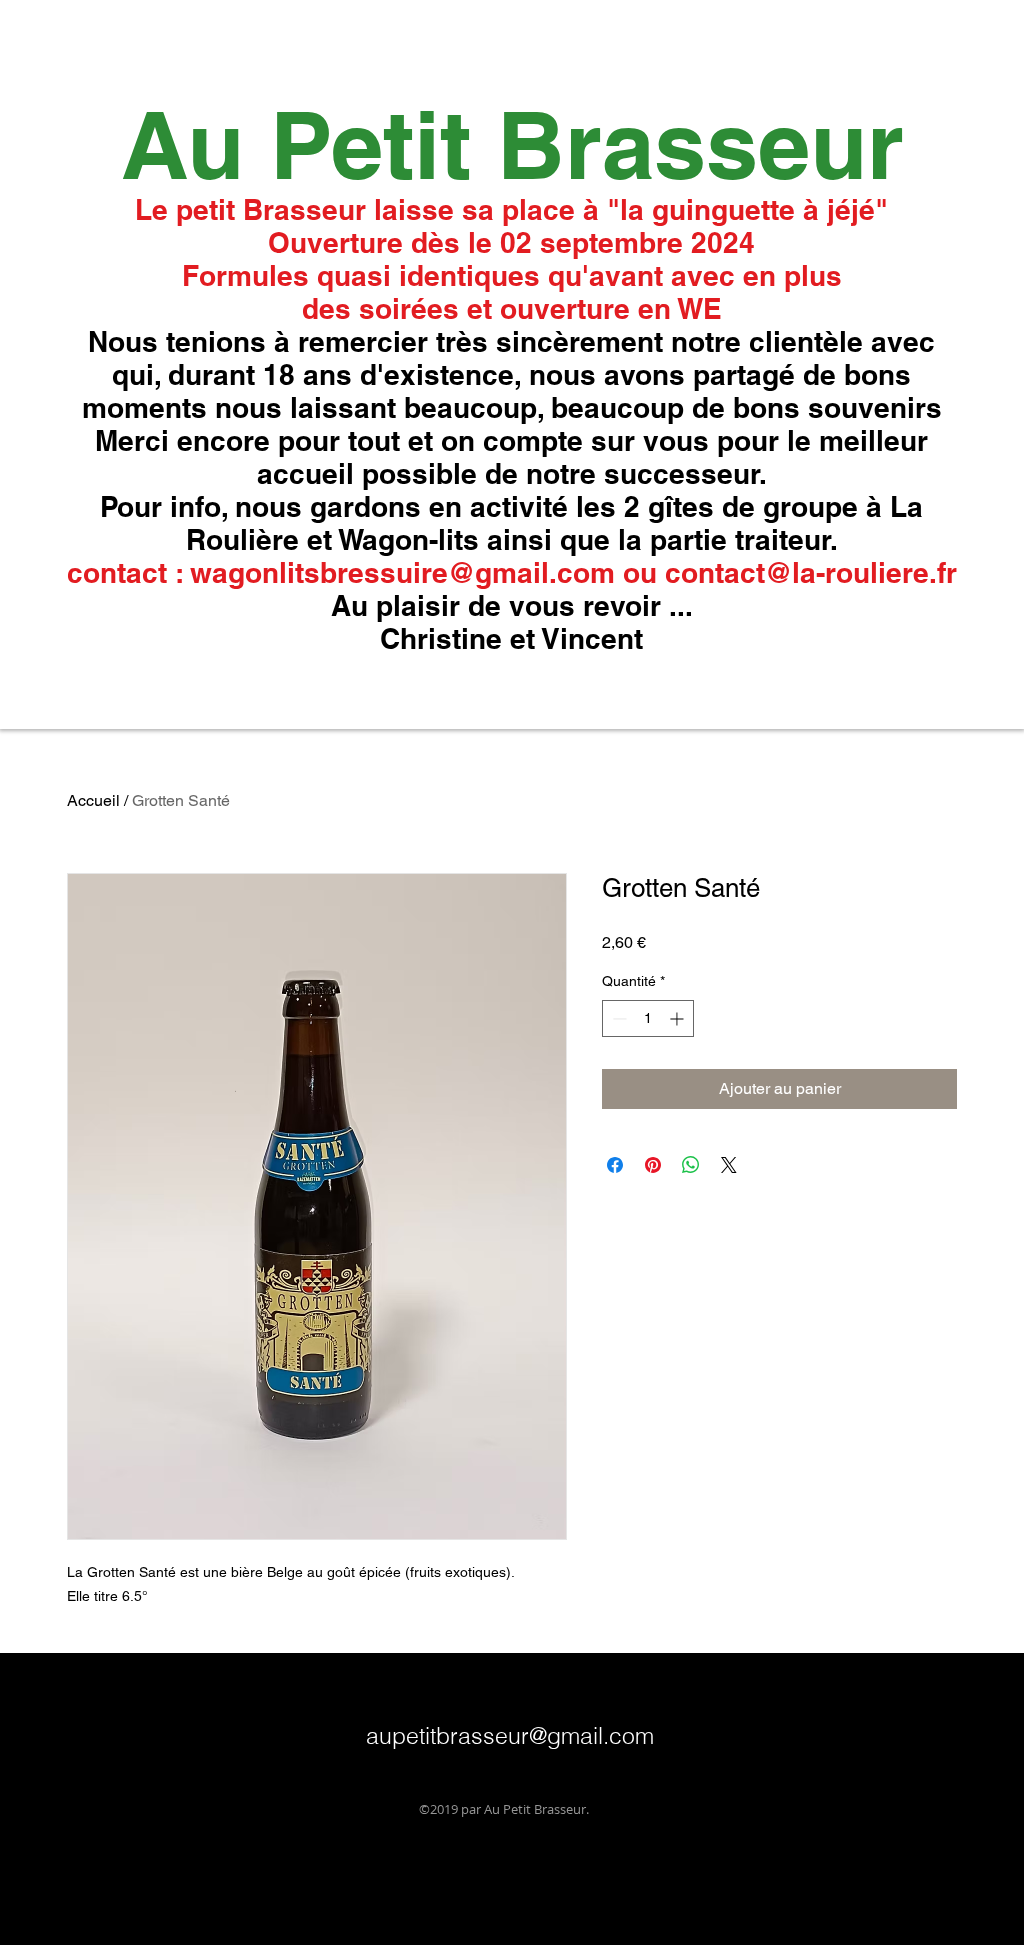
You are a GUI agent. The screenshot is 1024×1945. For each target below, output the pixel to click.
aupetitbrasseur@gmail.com (510, 1735)
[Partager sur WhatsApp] (691, 1165)
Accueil (93, 800)
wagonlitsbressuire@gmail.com (402, 572)
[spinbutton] (648, 1018)
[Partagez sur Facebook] (615, 1165)
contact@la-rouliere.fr (811, 572)
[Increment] (678, 1018)
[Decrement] (617, 1018)
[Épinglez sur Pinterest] (653, 1165)
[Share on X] (729, 1165)
